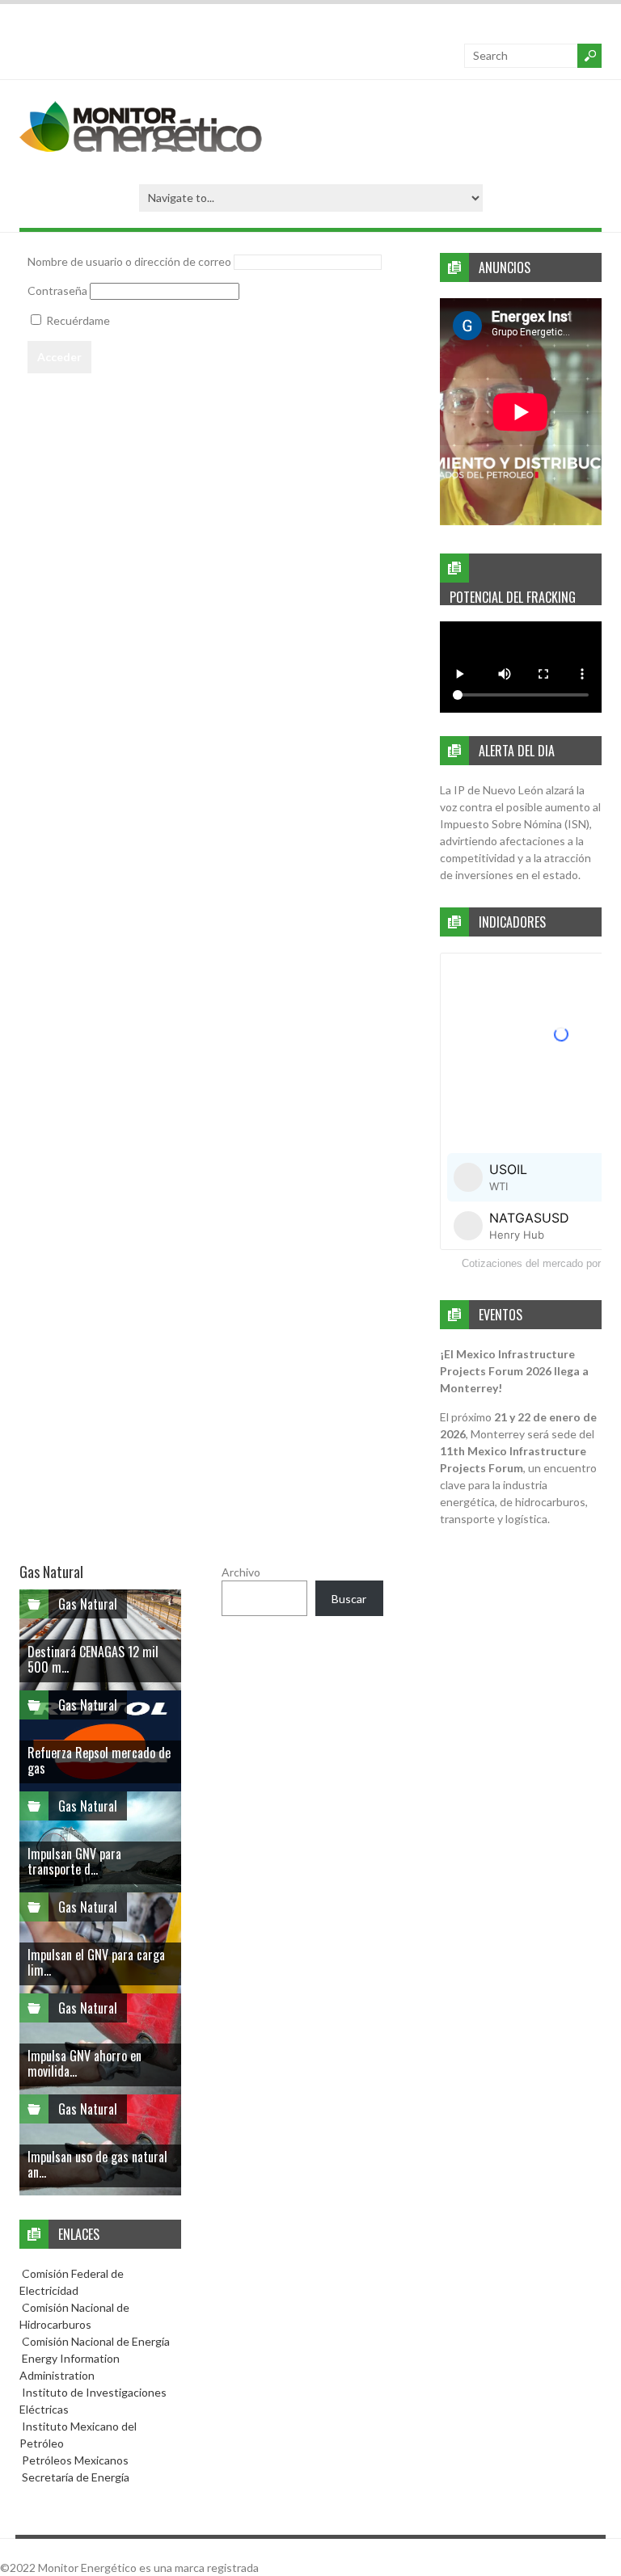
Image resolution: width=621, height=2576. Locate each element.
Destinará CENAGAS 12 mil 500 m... (93, 1659)
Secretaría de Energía (74, 2477)
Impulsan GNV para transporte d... (74, 1861)
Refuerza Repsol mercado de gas (99, 1760)
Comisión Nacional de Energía (96, 2341)
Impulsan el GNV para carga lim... (96, 1962)
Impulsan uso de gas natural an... (97, 2164)
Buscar (349, 1599)
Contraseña (57, 290)
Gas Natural (88, 1604)
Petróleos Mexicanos (74, 2460)
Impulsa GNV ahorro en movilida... (84, 2063)
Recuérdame (77, 320)
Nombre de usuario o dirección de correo (129, 261)
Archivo (241, 1572)
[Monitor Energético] (141, 147)
